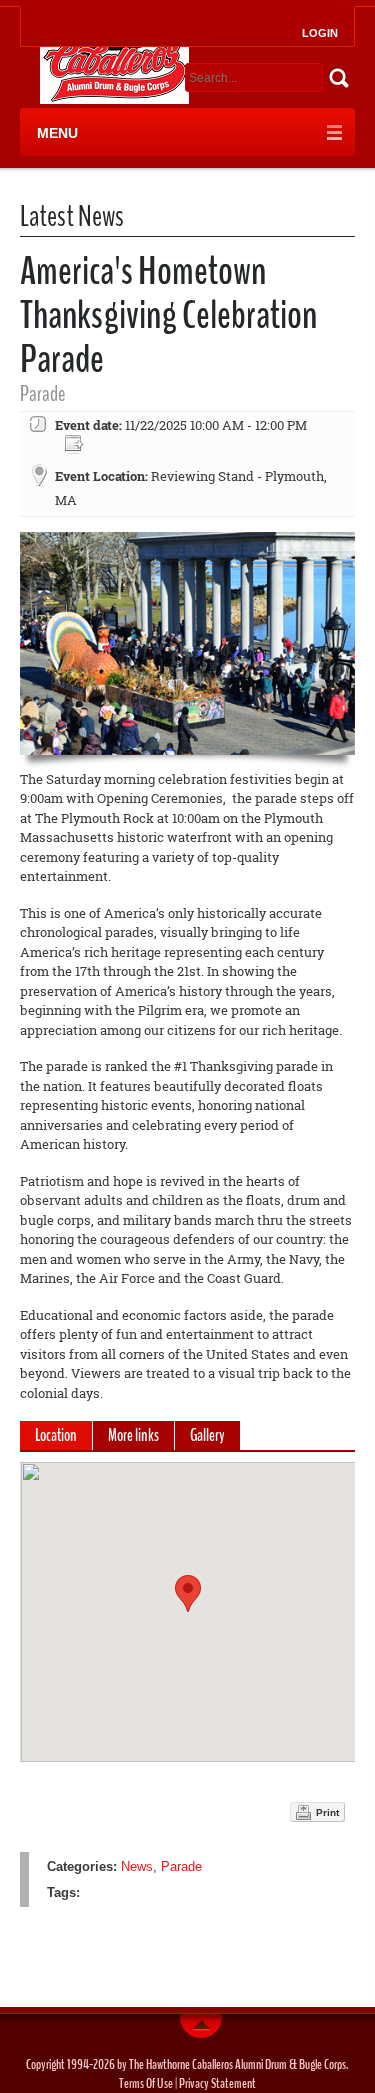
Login (320, 33)
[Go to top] (205, 2026)
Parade (181, 1866)
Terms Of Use (146, 2083)
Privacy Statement (217, 2083)
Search (338, 77)
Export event (76, 444)
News (137, 1866)
